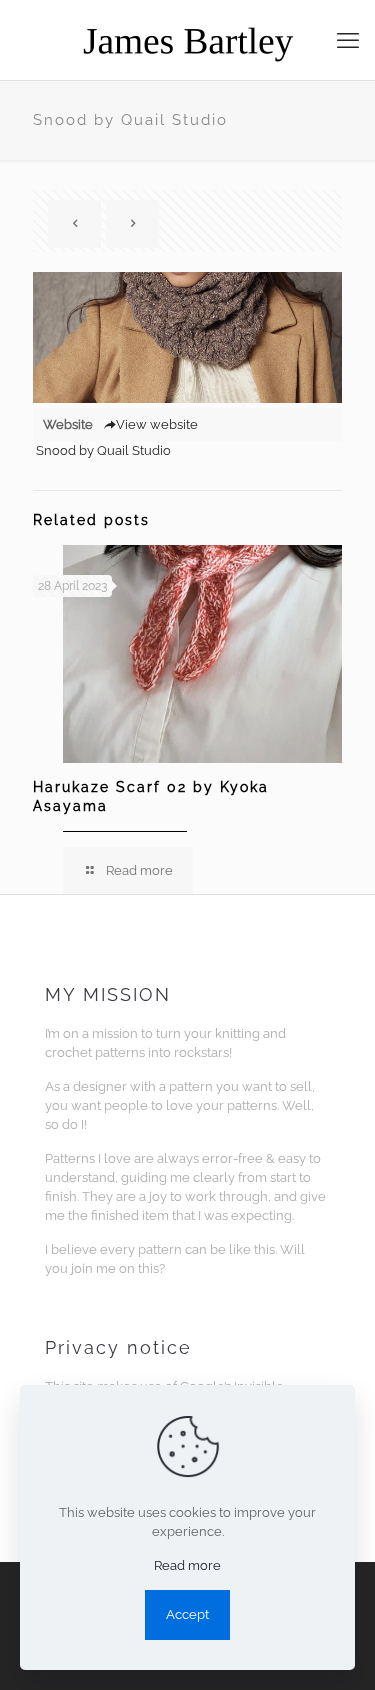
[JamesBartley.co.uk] (187, 40)
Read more (187, 1565)
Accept (187, 1614)
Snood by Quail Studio (103, 450)
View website (157, 424)
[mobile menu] (348, 40)
